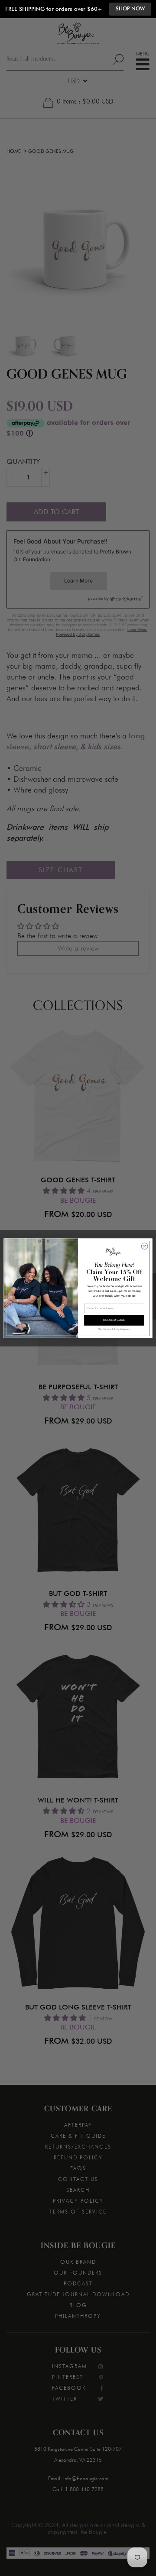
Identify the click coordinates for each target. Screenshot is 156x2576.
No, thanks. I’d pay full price (114, 1329)
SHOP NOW (130, 9)
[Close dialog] (145, 1246)
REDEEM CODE (114, 1320)
